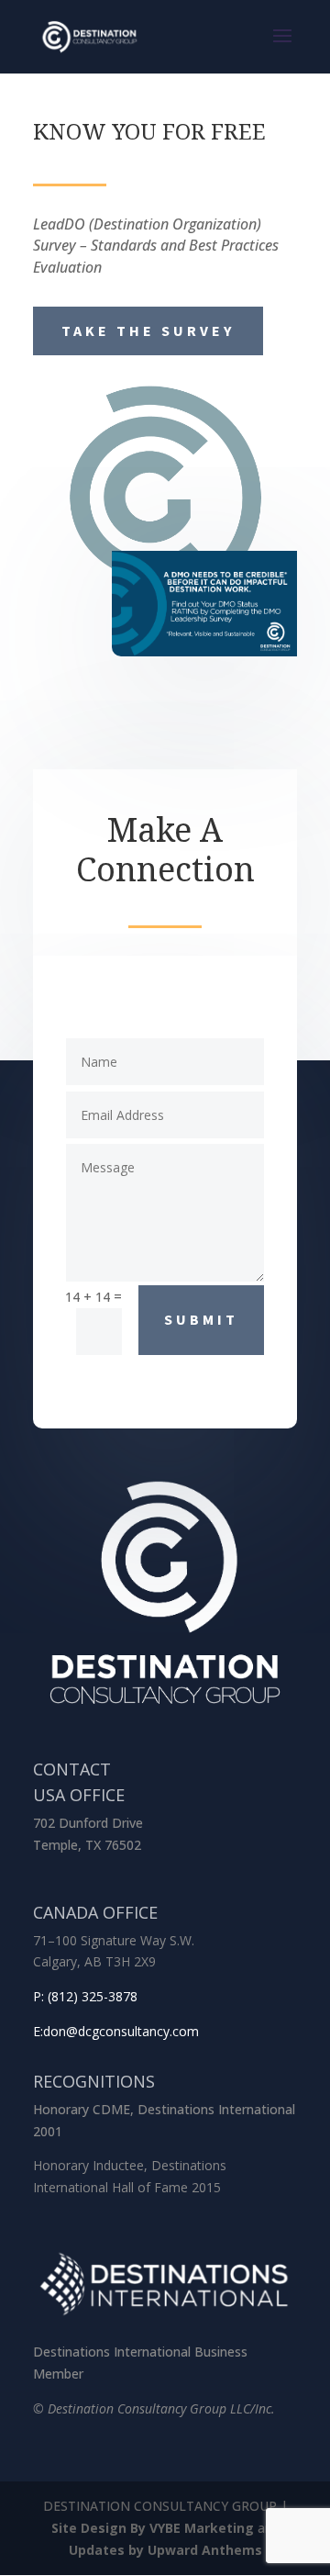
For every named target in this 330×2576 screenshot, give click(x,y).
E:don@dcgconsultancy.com (116, 2031)
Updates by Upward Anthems (165, 2550)
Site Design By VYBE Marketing (153, 2528)
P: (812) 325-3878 (85, 1996)
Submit (201, 1319)
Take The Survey (148, 330)
